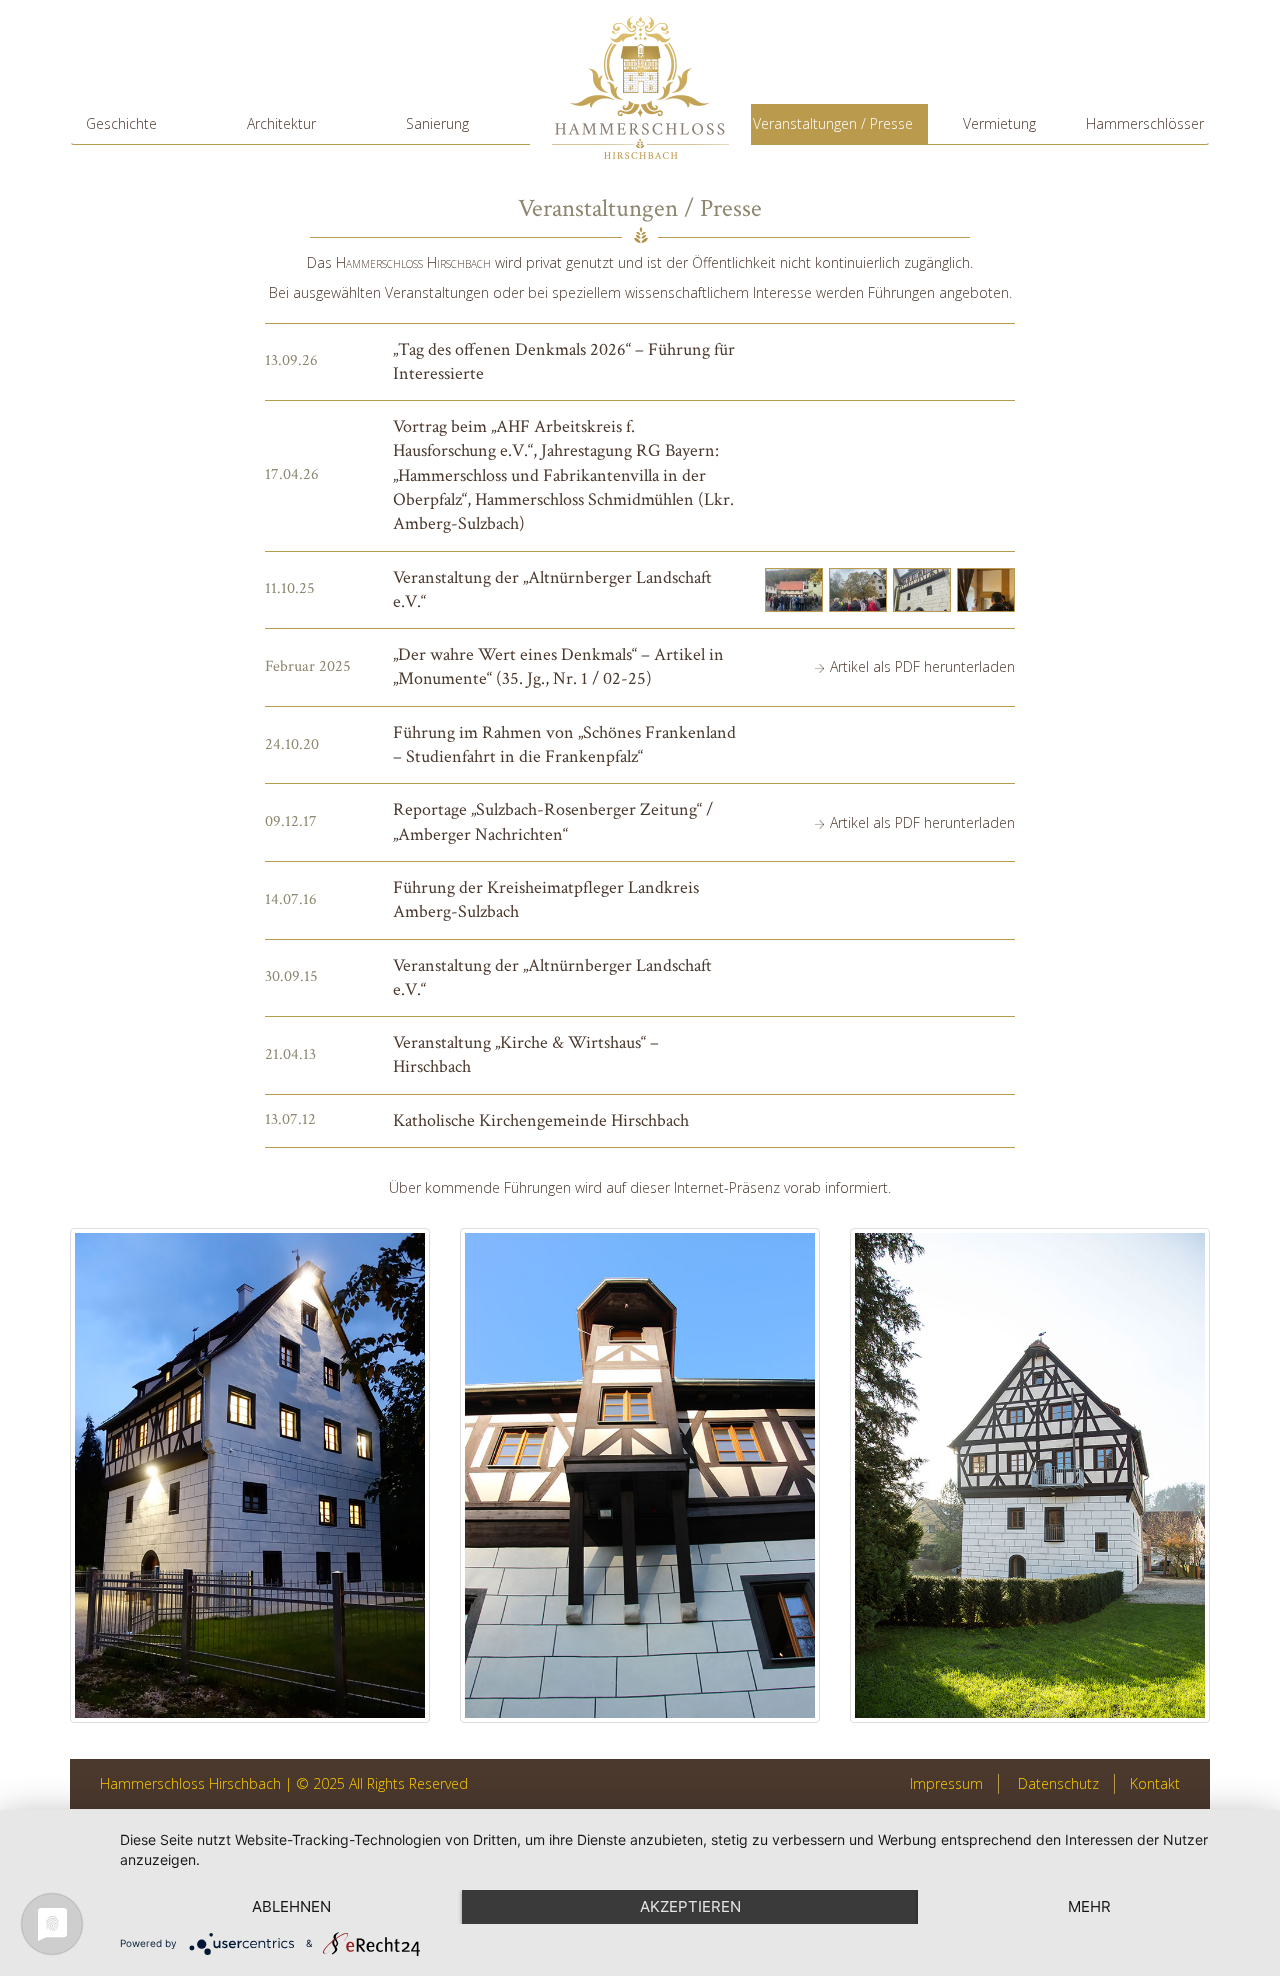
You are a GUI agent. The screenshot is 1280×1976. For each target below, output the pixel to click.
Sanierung (437, 123)
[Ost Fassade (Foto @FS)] (1030, 1475)
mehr (1089, 1906)
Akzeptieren (690, 1906)
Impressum (946, 1783)
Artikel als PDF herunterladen (922, 666)
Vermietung (999, 123)
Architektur (281, 123)
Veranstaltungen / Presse (833, 123)
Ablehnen (291, 1906)
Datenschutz (1058, 1783)
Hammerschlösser (1145, 123)
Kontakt (1155, 1783)
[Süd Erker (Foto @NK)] (640, 1475)
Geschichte (121, 123)
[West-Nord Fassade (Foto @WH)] (250, 1475)
